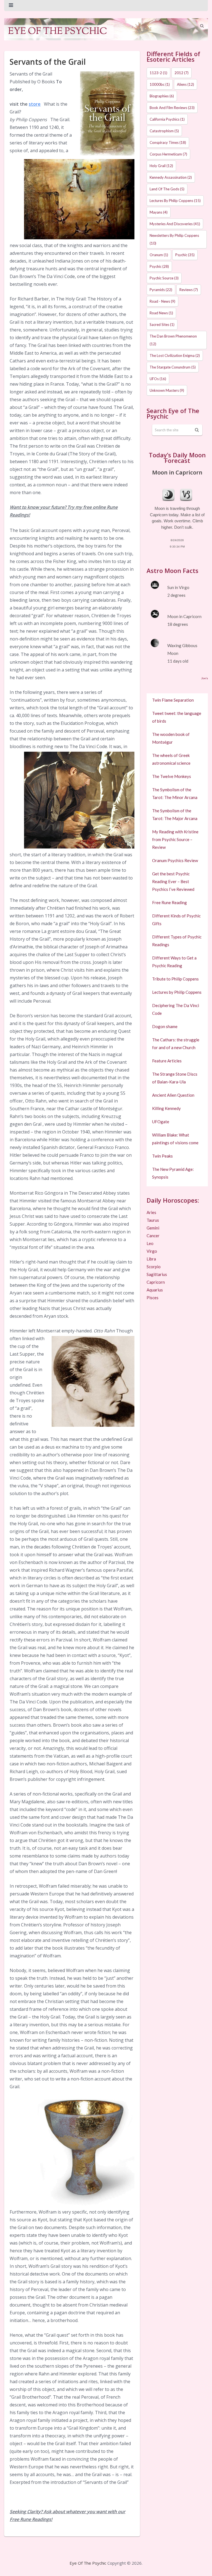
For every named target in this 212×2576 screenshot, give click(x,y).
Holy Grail (161, 166)
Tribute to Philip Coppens (175, 979)
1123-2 (158, 73)
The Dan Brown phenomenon (173, 340)
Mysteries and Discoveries (175, 224)
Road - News (162, 301)
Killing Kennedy (166, 1108)
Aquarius (155, 1290)
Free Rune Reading (169, 902)
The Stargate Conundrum (173, 367)
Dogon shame (165, 1026)
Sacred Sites (162, 325)
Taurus (153, 1220)
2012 (181, 73)
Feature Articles (167, 1061)
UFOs (158, 379)
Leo (150, 1243)
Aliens (185, 84)
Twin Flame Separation (173, 700)
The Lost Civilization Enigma (175, 356)
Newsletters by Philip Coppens (174, 239)
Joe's (205, 678)
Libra (151, 1259)
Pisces (153, 1298)
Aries (151, 1212)
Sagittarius (157, 1274)
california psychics (167, 119)
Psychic (185, 255)
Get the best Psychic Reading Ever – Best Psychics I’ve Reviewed (173, 881)
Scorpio (154, 1267)
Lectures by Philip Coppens (175, 201)
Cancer (153, 1236)
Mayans (159, 212)
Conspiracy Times (168, 142)
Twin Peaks (162, 1156)
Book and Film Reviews (172, 108)
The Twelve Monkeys (172, 776)
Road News (161, 313)
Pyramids (161, 290)
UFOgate (161, 1122)
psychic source (164, 278)
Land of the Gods (167, 189)
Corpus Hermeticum (168, 154)
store (35, 104)
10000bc (160, 84)
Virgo (152, 1251)
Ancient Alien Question (173, 1095)
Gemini (153, 1228)
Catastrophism (164, 131)
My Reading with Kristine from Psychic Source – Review (175, 839)
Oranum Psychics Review (175, 860)
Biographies (162, 96)
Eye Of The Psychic (88, 2563)
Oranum (159, 255)
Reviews (189, 290)
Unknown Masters (167, 390)
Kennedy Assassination (171, 177)
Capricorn (156, 1282)
